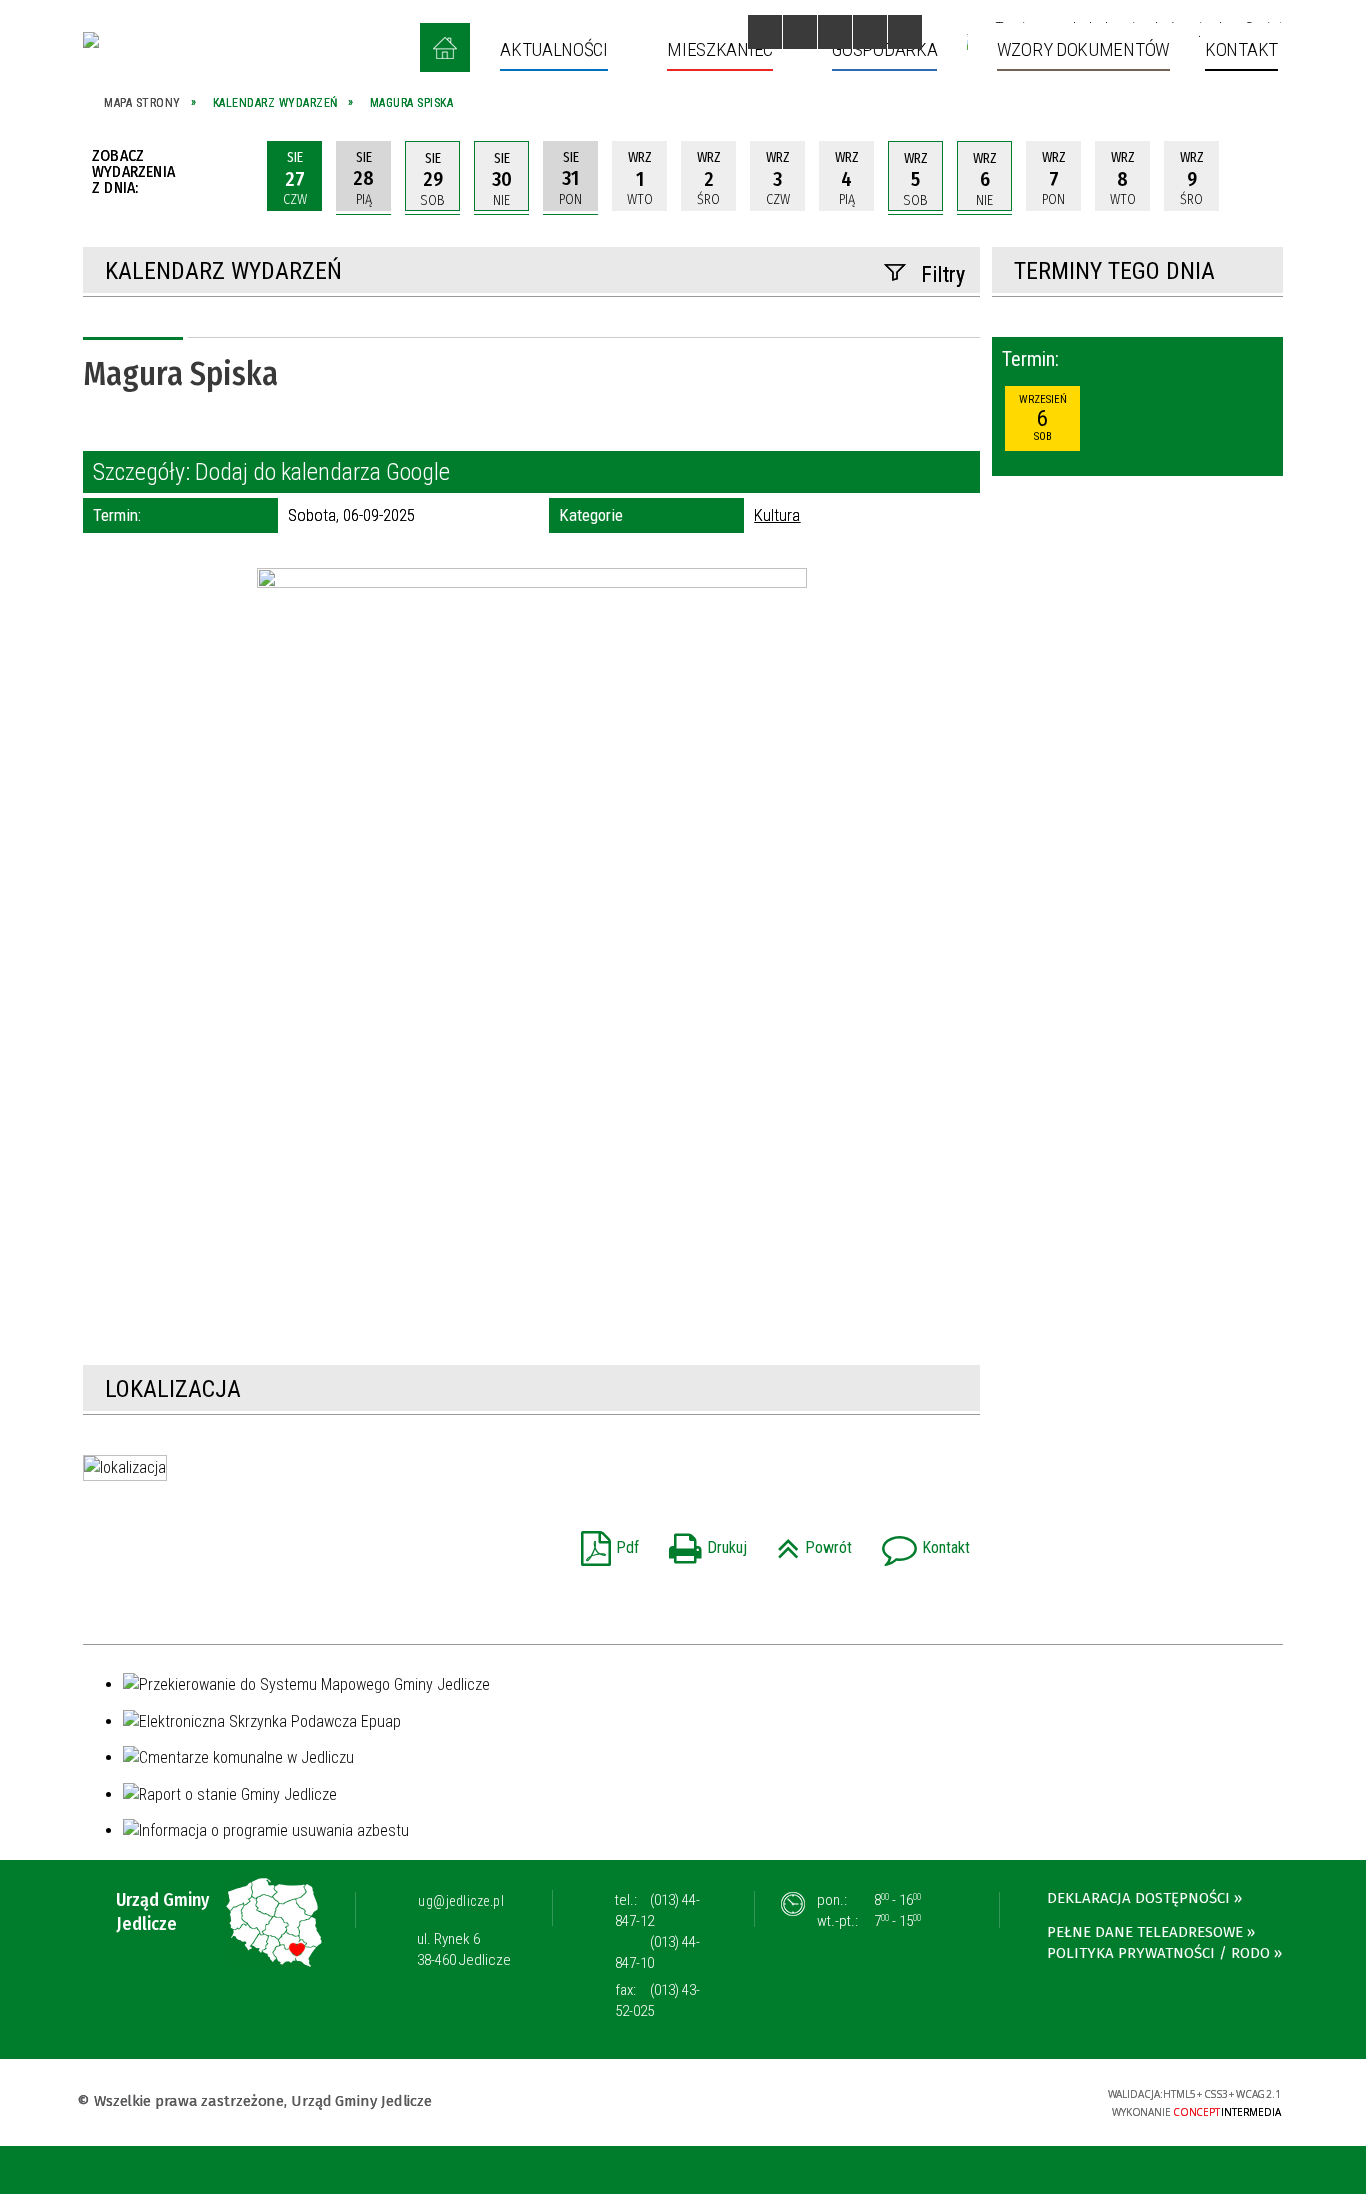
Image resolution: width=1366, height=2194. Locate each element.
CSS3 (966, 2100)
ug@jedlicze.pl (461, 1901)
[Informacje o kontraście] (905, 32)
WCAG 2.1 (1029, 2099)
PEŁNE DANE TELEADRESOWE (1145, 1932)
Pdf (605, 1541)
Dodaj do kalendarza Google (322, 472)
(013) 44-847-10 (657, 1952)
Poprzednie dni (233, 176)
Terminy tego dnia (1114, 271)
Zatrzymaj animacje (765, 32)
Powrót (809, 1541)
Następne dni (1263, 176)
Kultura (777, 515)
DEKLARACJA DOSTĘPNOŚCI (1138, 1898)
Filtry (943, 274)
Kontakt (921, 1541)
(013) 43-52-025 (657, 2000)
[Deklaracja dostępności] (835, 32)
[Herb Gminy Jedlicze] (91, 40)
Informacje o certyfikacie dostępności (682, 2103)
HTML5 (936, 2100)
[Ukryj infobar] (1347, 2171)
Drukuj (703, 1541)
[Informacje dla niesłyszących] (870, 32)
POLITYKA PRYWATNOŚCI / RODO (1158, 1953)
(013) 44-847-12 (657, 1910)
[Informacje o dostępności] (800, 32)
